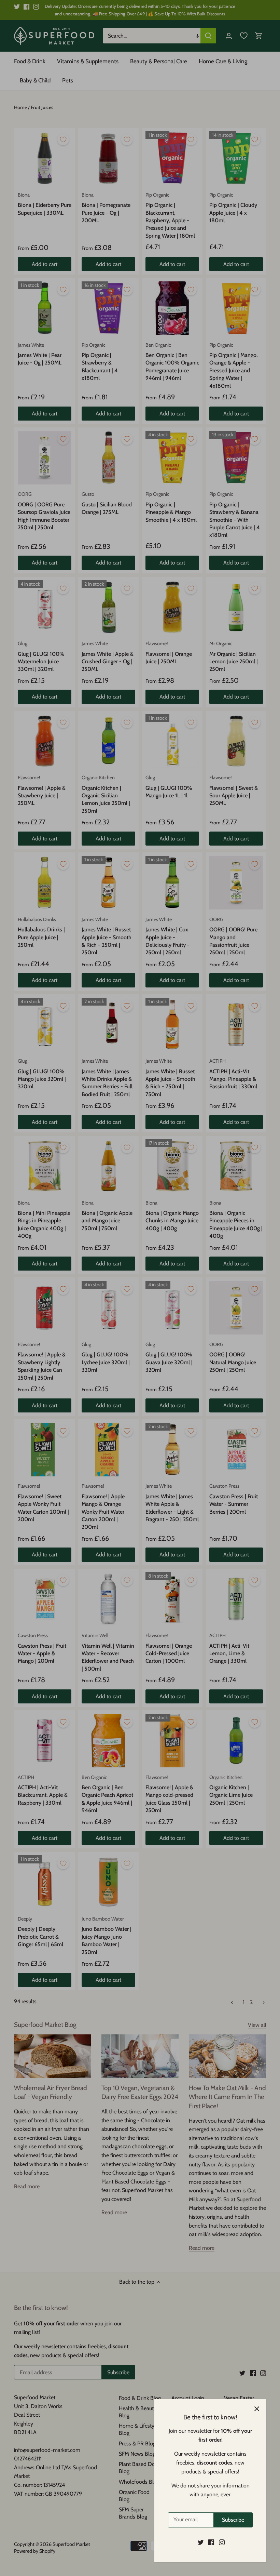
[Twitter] (201, 2542)
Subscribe (233, 2520)
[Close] (257, 2409)
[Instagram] (222, 2542)
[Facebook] (211, 2542)
